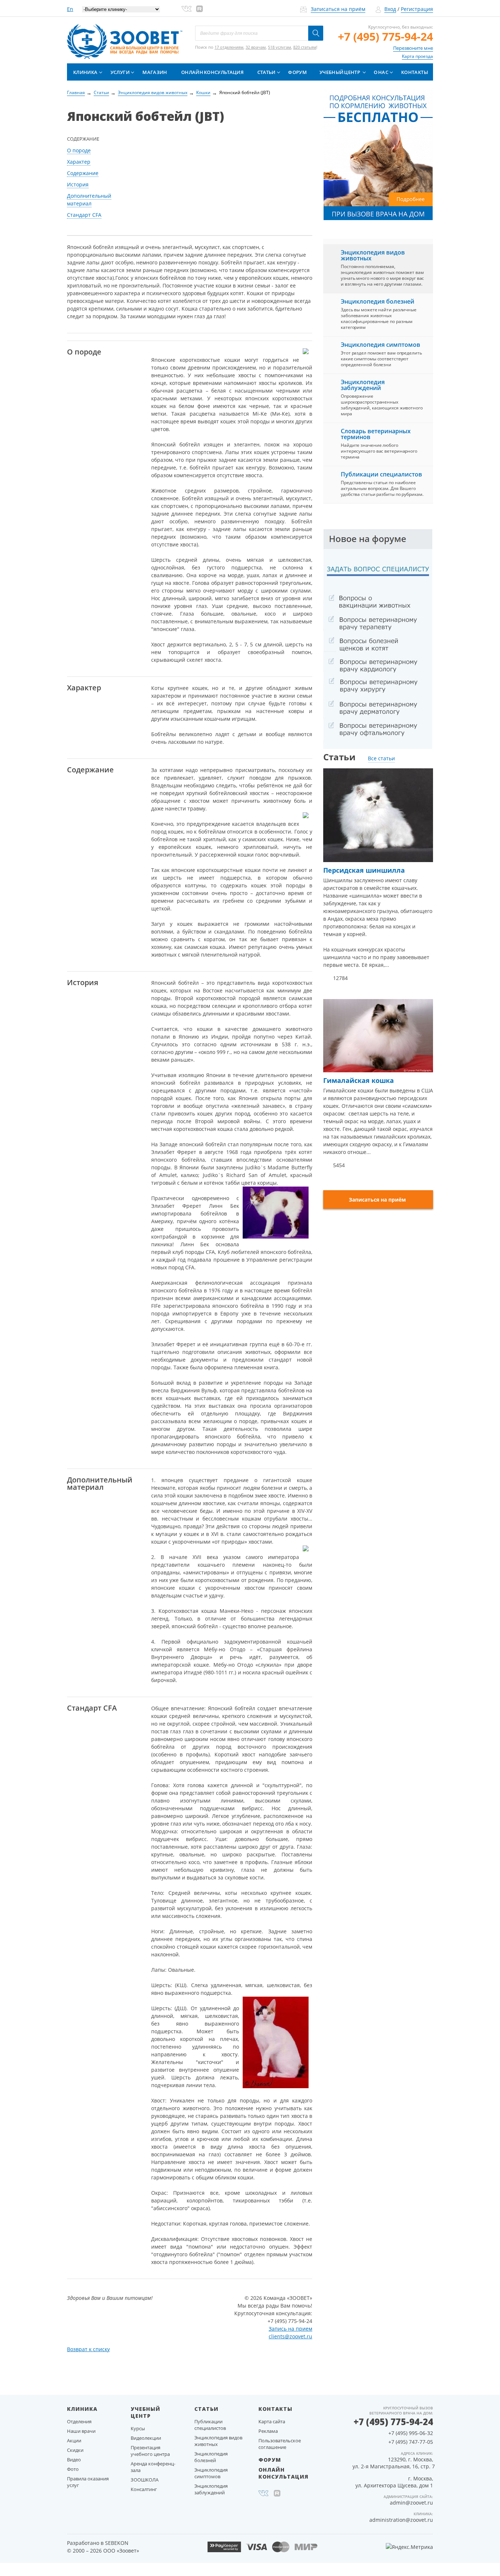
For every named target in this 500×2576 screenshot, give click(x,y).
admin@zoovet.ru (411, 2503)
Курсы (138, 2428)
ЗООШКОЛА (145, 2480)
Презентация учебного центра (150, 2451)
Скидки (75, 2450)
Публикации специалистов (381, 474)
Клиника (85, 72)
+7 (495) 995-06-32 (411, 2433)
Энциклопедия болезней (378, 301)
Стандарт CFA (84, 215)
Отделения (79, 2421)
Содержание (83, 173)
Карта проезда (417, 56)
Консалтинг (144, 2489)
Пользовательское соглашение (280, 2444)
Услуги (120, 72)
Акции (74, 2440)
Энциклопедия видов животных (373, 255)
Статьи (266, 72)
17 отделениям (229, 47)
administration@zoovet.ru (401, 2520)
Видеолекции (146, 2438)
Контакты (415, 72)
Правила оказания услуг (88, 2482)
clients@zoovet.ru (290, 2336)
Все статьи (381, 758)
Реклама (268, 2431)
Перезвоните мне (413, 48)
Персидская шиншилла (364, 870)
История (78, 184)
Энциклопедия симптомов (380, 345)
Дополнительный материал (89, 200)
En (70, 9)
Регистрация (417, 9)
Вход (390, 9)
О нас (381, 72)
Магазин (155, 72)
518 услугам (279, 47)
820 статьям (305, 47)
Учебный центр (340, 72)
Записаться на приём (338, 9)
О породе (79, 150)
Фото (73, 2469)
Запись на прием (290, 2329)
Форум (297, 72)
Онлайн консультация (212, 72)
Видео (74, 2460)
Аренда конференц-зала (153, 2467)
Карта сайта (272, 2421)
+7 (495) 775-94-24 (385, 36)
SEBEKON (117, 2543)
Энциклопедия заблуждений (363, 385)
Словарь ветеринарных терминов (376, 434)
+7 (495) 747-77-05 (411, 2442)
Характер (79, 162)
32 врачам (256, 47)
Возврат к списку (88, 2349)
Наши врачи (81, 2431)
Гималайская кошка (359, 1080)
